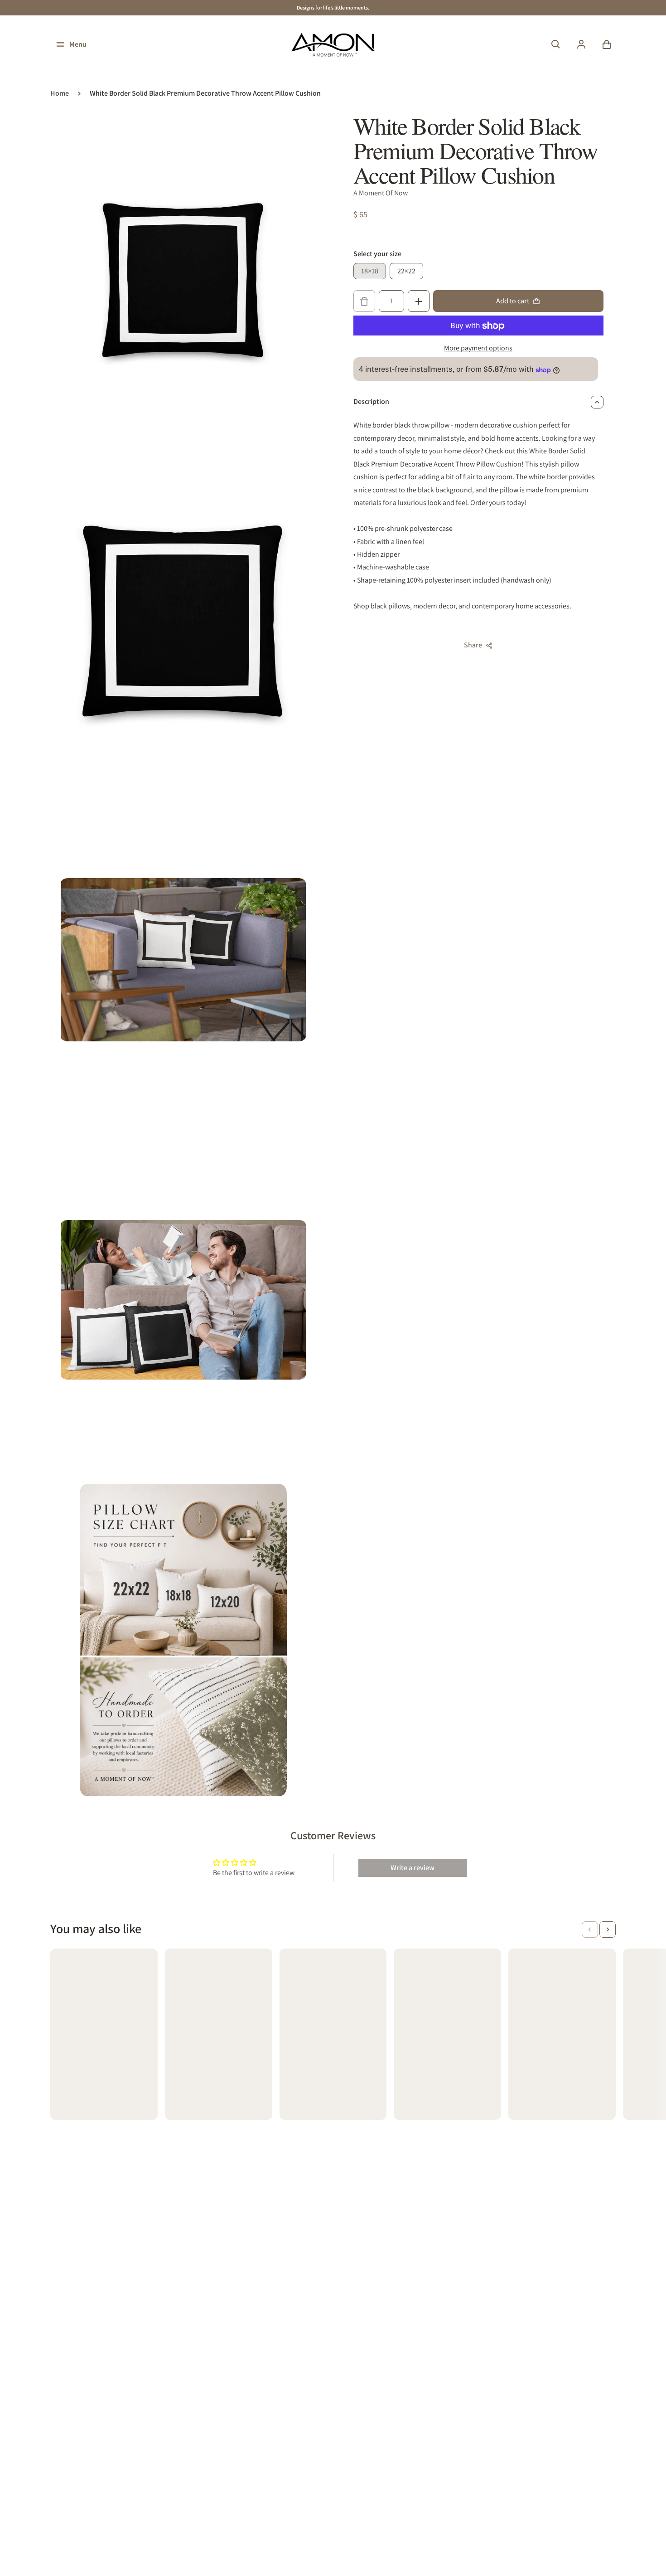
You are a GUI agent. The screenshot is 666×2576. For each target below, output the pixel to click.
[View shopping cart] (607, 44)
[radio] (370, 272)
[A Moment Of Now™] (333, 44)
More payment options (478, 348)
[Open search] (556, 44)
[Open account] (581, 44)
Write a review (413, 1868)
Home (60, 93)
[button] (590, 1930)
